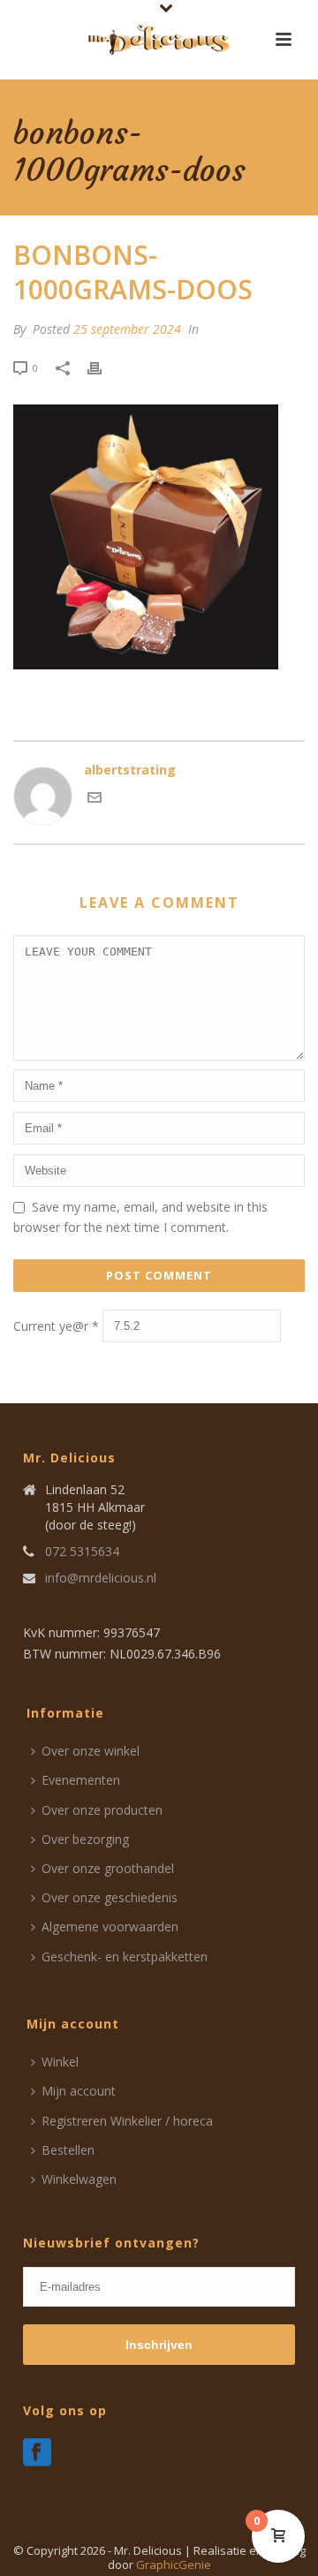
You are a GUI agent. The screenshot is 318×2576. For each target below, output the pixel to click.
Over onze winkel (91, 1751)
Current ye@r (56, 1326)
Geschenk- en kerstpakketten (125, 1957)
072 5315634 (82, 1552)
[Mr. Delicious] (159, 40)
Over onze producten (102, 1810)
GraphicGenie (174, 2565)
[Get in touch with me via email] (95, 800)
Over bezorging (85, 1839)
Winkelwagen (79, 2179)
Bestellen (68, 2150)
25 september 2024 (127, 329)
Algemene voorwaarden (110, 1926)
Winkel (60, 2062)
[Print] (103, 367)
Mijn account (79, 2091)
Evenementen (81, 1780)
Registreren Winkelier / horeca (127, 2121)
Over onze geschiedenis (110, 1897)
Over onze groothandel (108, 1868)
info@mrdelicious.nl (101, 1578)
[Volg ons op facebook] (37, 2453)
